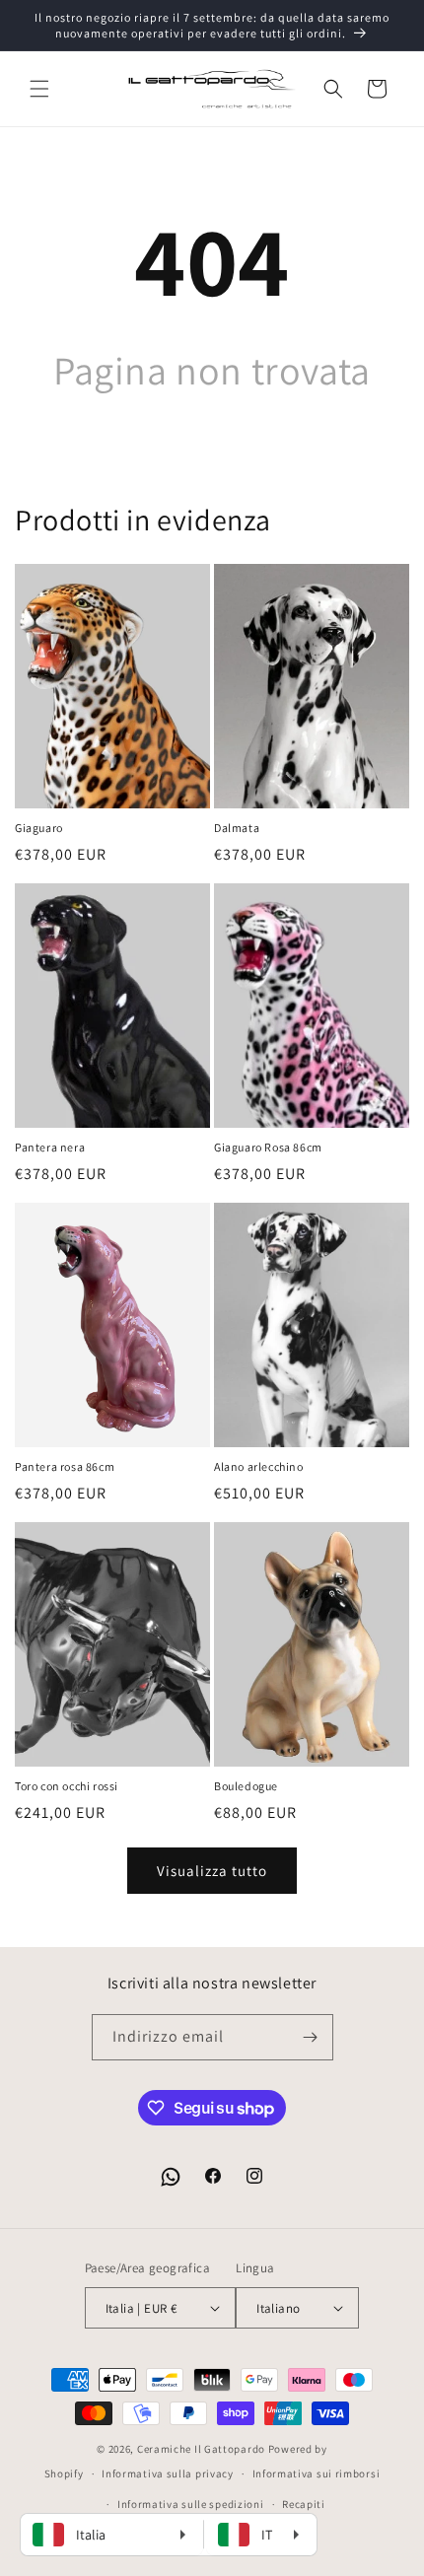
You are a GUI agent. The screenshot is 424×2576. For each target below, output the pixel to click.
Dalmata (237, 828)
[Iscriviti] (311, 2037)
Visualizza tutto (212, 1871)
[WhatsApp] (171, 2177)
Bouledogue (246, 1786)
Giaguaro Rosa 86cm (268, 1147)
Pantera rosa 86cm (65, 1466)
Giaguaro (39, 828)
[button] (39, 89)
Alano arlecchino (259, 1466)
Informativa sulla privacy (168, 2473)
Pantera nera (50, 1147)
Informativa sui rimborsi (317, 2473)
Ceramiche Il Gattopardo (201, 2449)
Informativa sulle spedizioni (191, 2504)
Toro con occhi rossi (67, 1786)
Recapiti (304, 2504)
